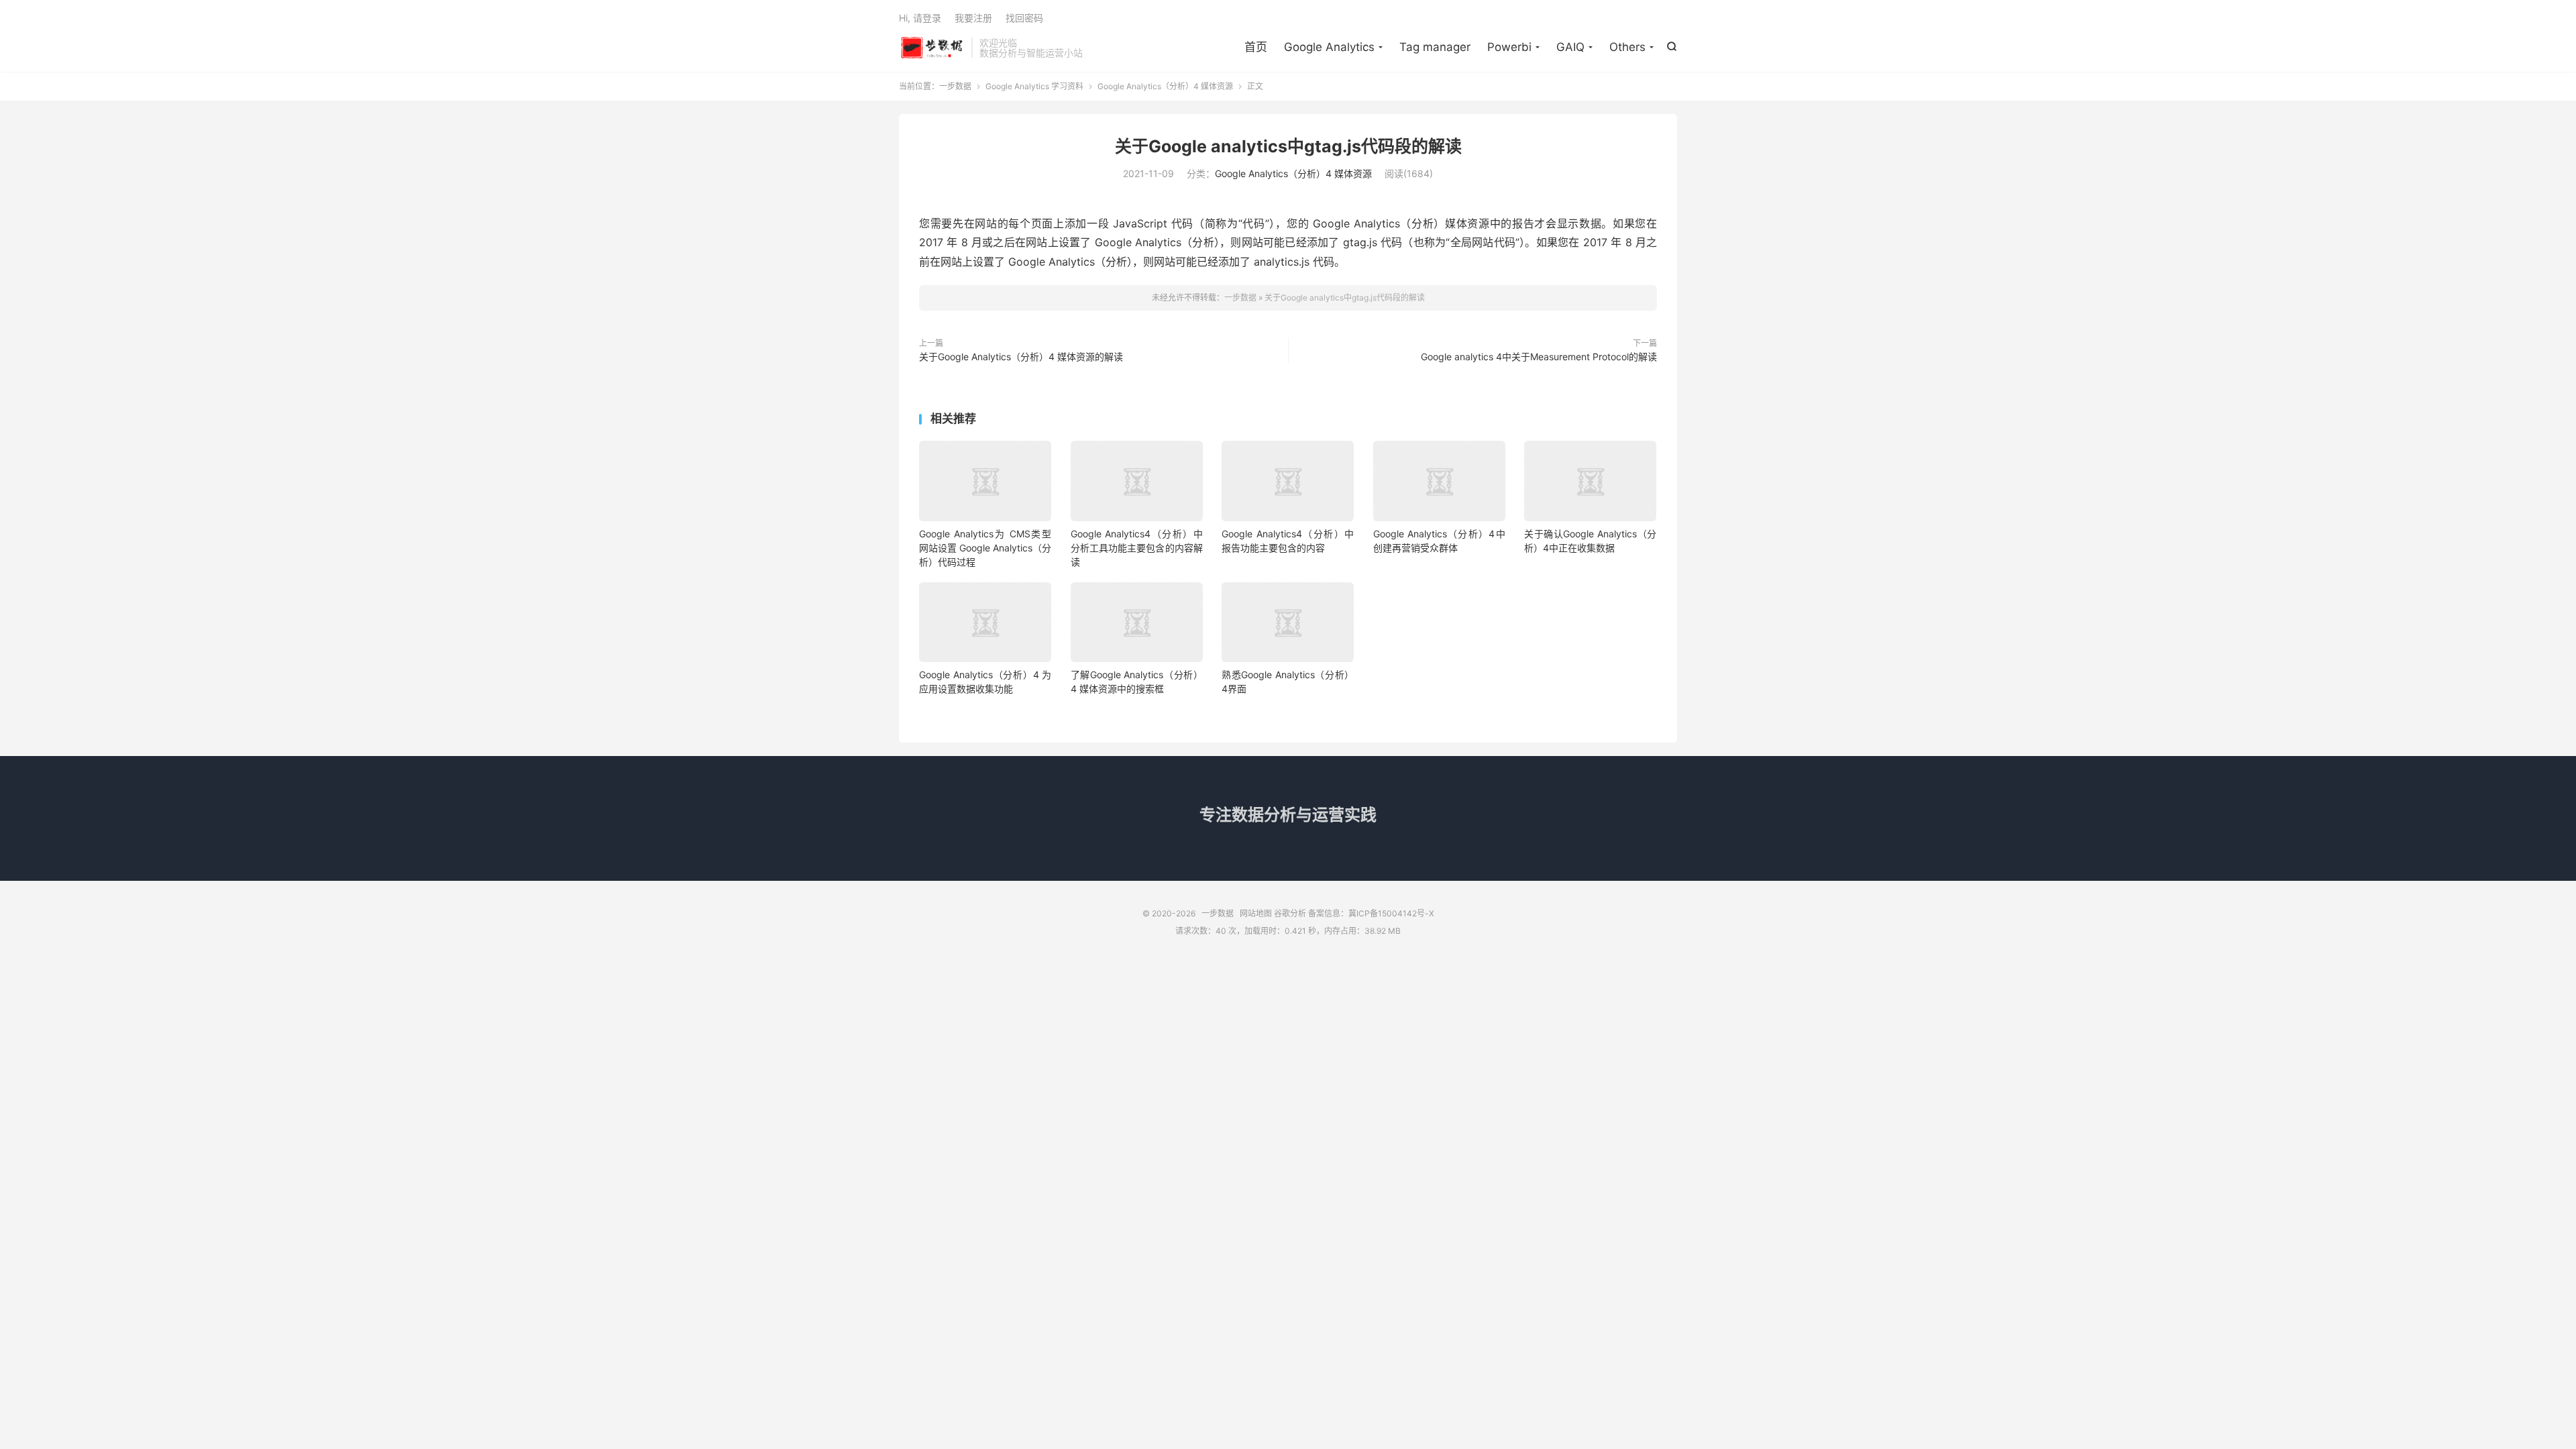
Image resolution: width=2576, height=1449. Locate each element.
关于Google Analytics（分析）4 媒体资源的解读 (1021, 357)
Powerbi (1509, 47)
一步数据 (932, 48)
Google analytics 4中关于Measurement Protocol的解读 (1539, 357)
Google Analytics (1329, 47)
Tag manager (1435, 47)
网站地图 (1256, 913)
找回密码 (1024, 18)
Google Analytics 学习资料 (1034, 86)
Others (1627, 47)
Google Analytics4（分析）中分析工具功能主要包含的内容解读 (1137, 548)
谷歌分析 (1290, 913)
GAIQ (1570, 47)
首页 (1256, 47)
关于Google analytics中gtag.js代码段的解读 (1288, 146)
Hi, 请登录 (920, 18)
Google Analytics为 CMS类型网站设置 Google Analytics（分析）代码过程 (985, 548)
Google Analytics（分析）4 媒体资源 (1165, 86)
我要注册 (973, 18)
